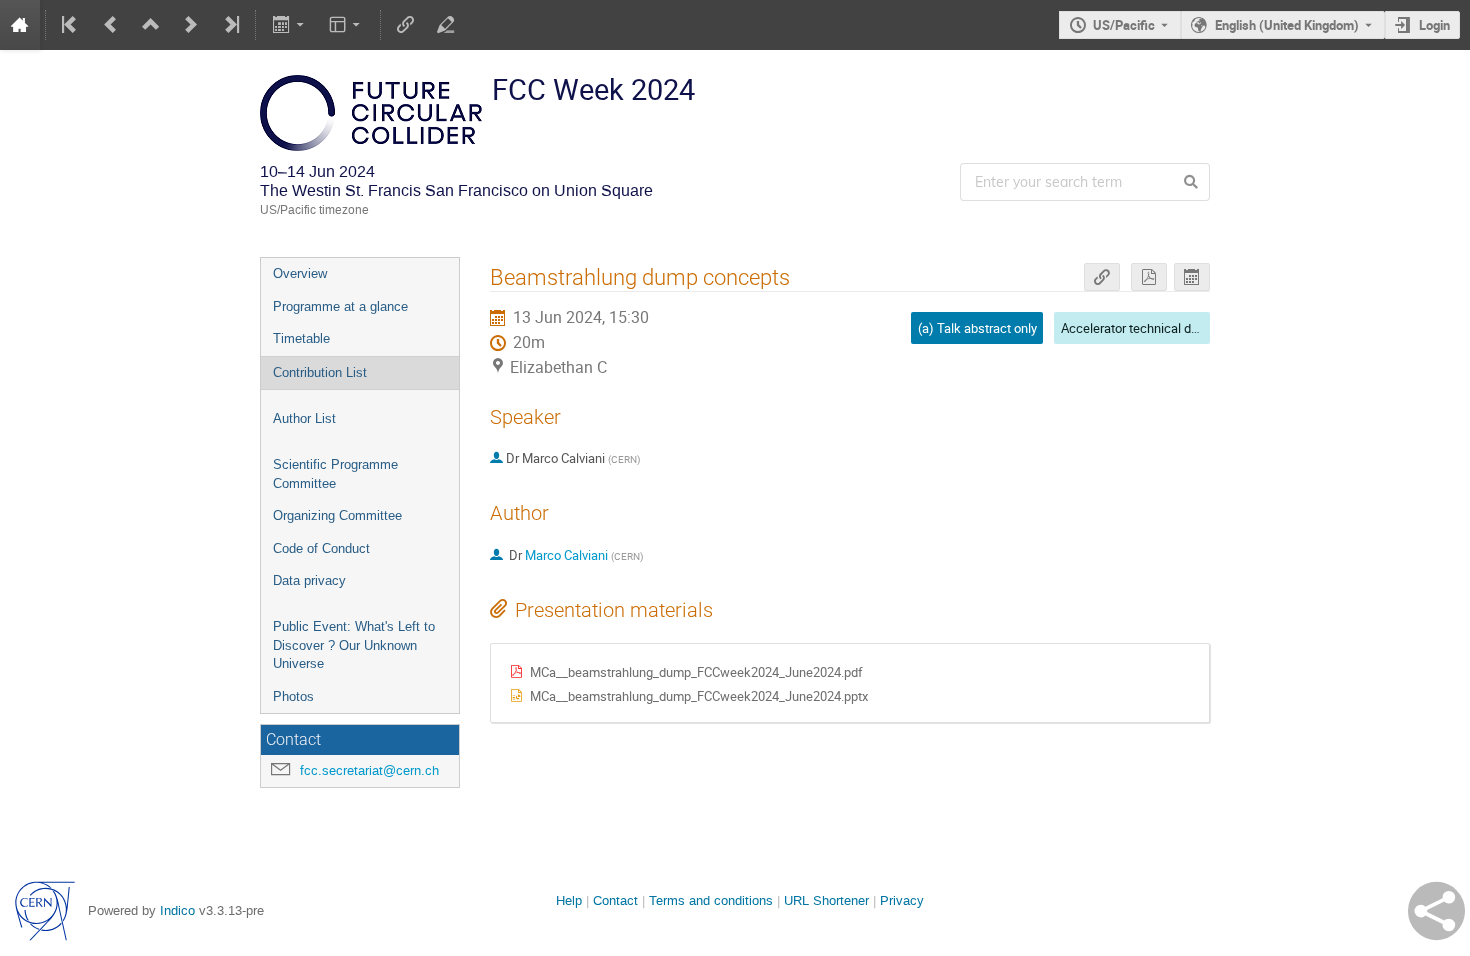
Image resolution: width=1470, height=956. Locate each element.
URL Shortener (826, 900)
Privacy (902, 900)
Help (569, 900)
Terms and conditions (711, 900)
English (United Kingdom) (1287, 25)
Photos (293, 696)
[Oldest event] (71, 25)
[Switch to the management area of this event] (446, 25)
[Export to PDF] (1149, 277)
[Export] (289, 25)
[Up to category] (151, 25)
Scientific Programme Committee (335, 474)
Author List (304, 418)
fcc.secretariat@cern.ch (369, 770)
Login (1434, 25)
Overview (300, 273)
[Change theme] (346, 25)
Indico (177, 910)
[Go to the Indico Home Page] (20, 25)
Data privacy (309, 580)
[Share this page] (1436, 911)
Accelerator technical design (1141, 328)
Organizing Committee (337, 515)
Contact (615, 900)
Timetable (301, 338)
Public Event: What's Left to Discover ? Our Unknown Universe (354, 645)
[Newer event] (191, 25)
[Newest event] (230, 25)
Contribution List (320, 372)
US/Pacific (1124, 25)
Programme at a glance (340, 306)
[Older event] (111, 25)
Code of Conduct (321, 548)
